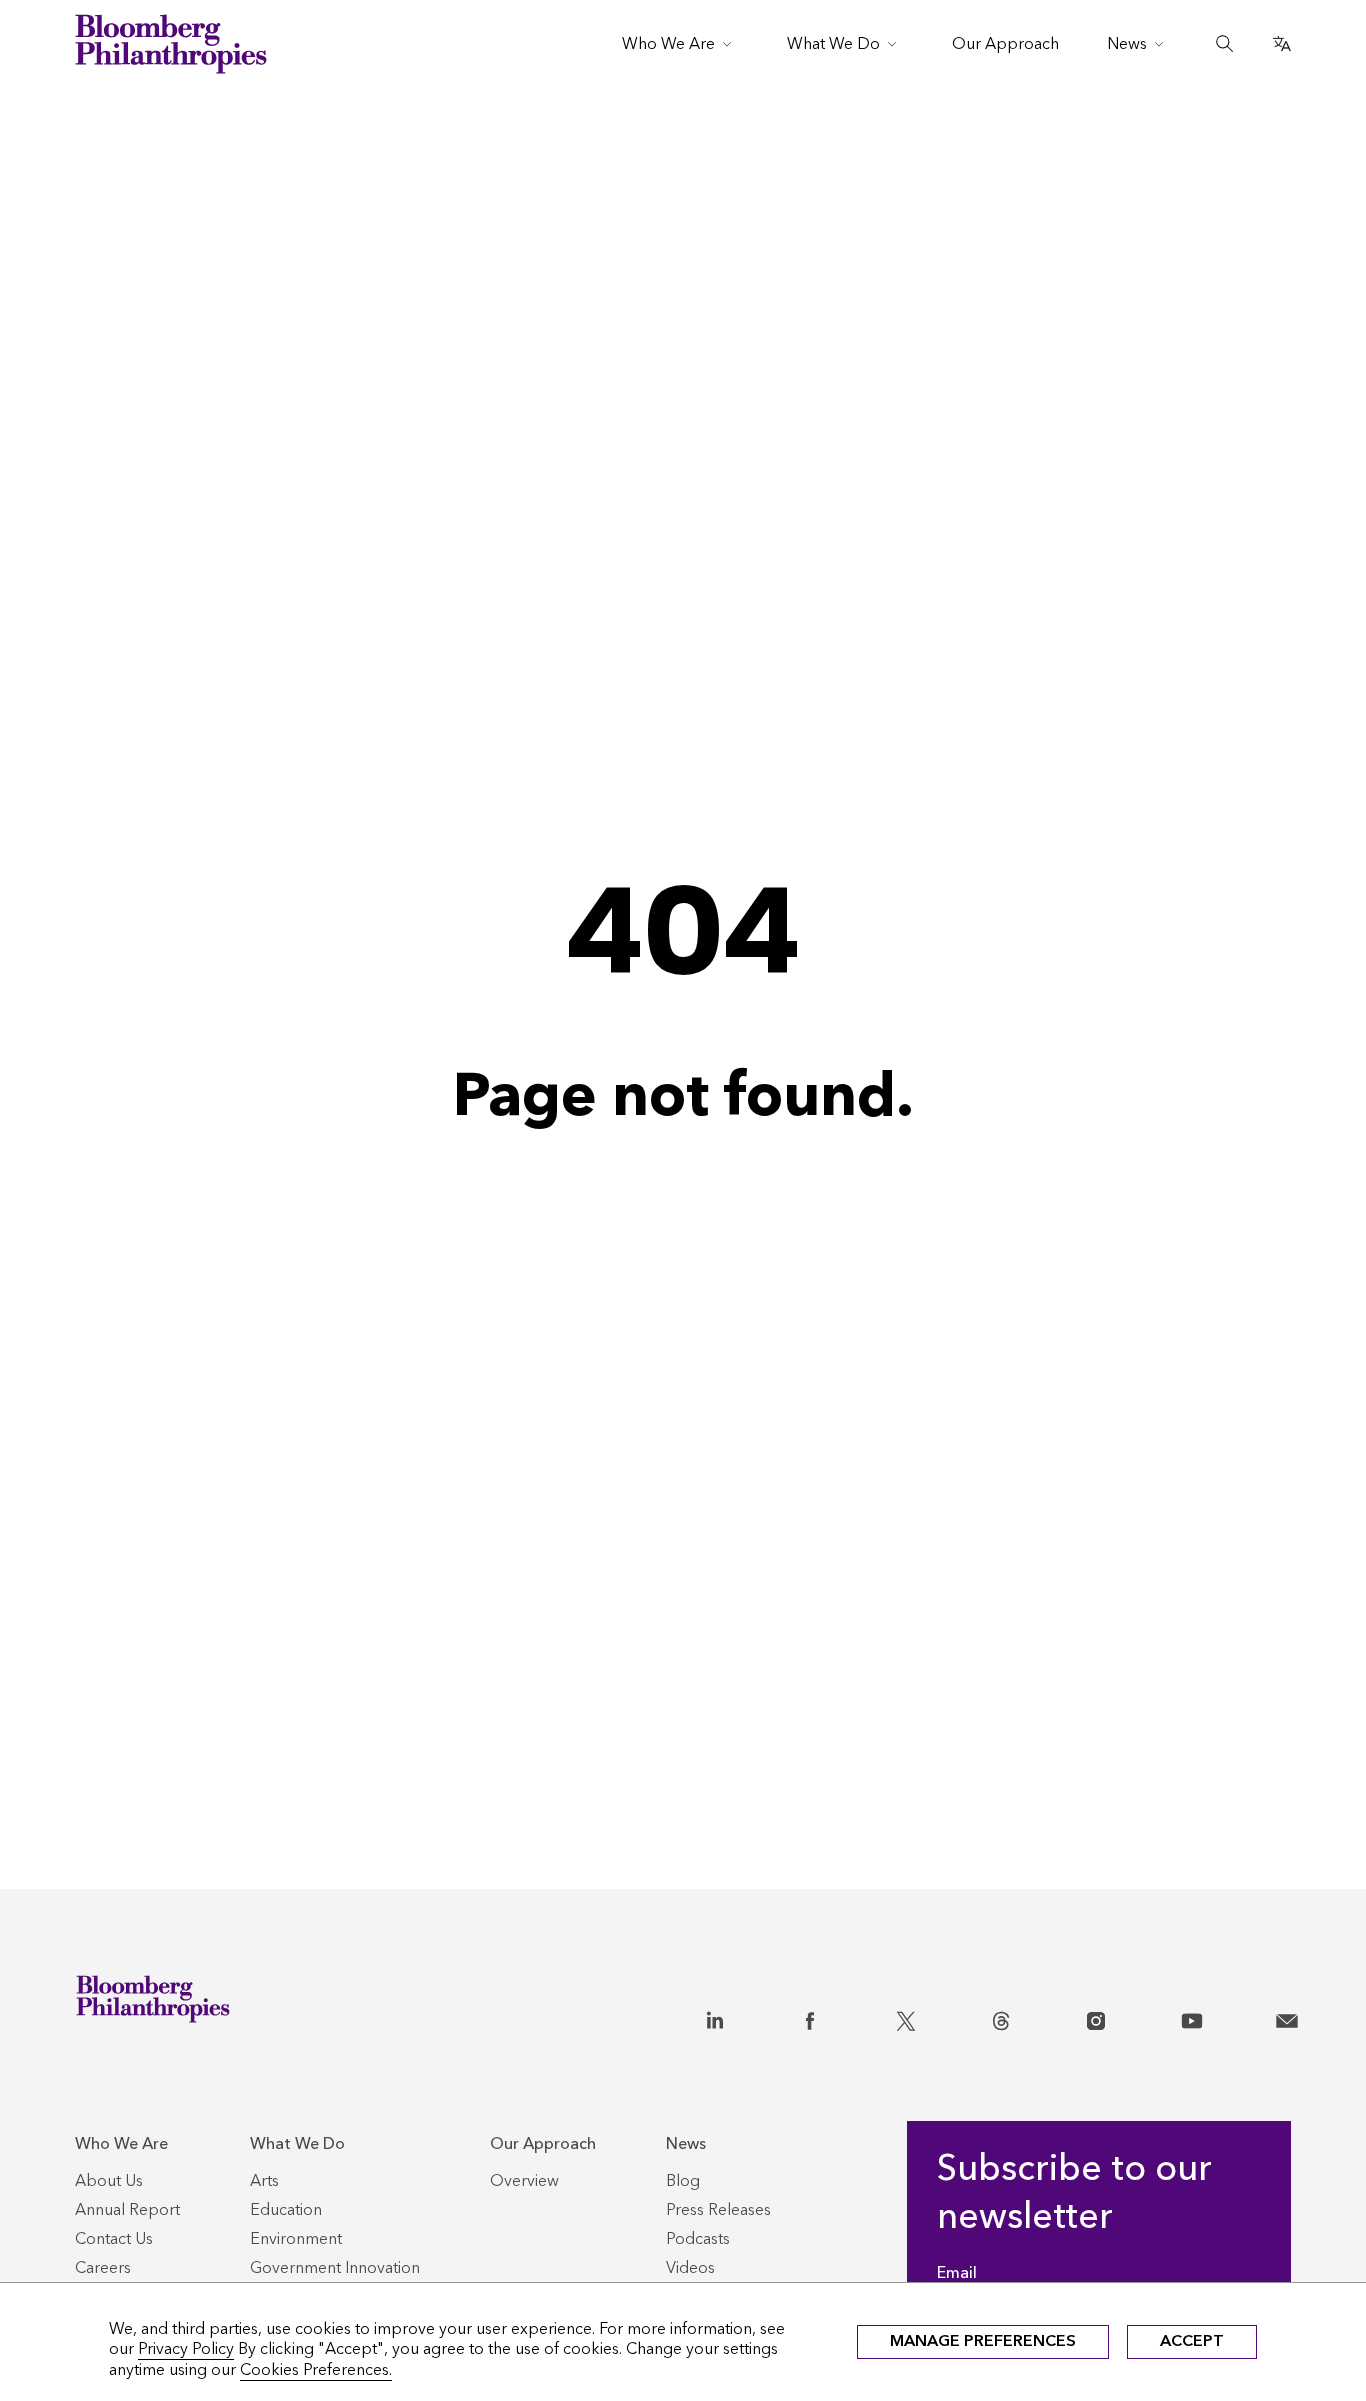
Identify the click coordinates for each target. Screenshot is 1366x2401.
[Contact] (1287, 2017)
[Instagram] (1096, 2017)
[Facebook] (810, 2017)
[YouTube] (1192, 2017)
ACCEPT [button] (1192, 2340)
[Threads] (1001, 2017)
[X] (906, 2017)
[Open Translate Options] (1282, 44)
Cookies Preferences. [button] (316, 2369)
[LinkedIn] (715, 2017)
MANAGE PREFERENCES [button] (983, 2340)
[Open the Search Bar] (1225, 44)
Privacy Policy (186, 2348)
